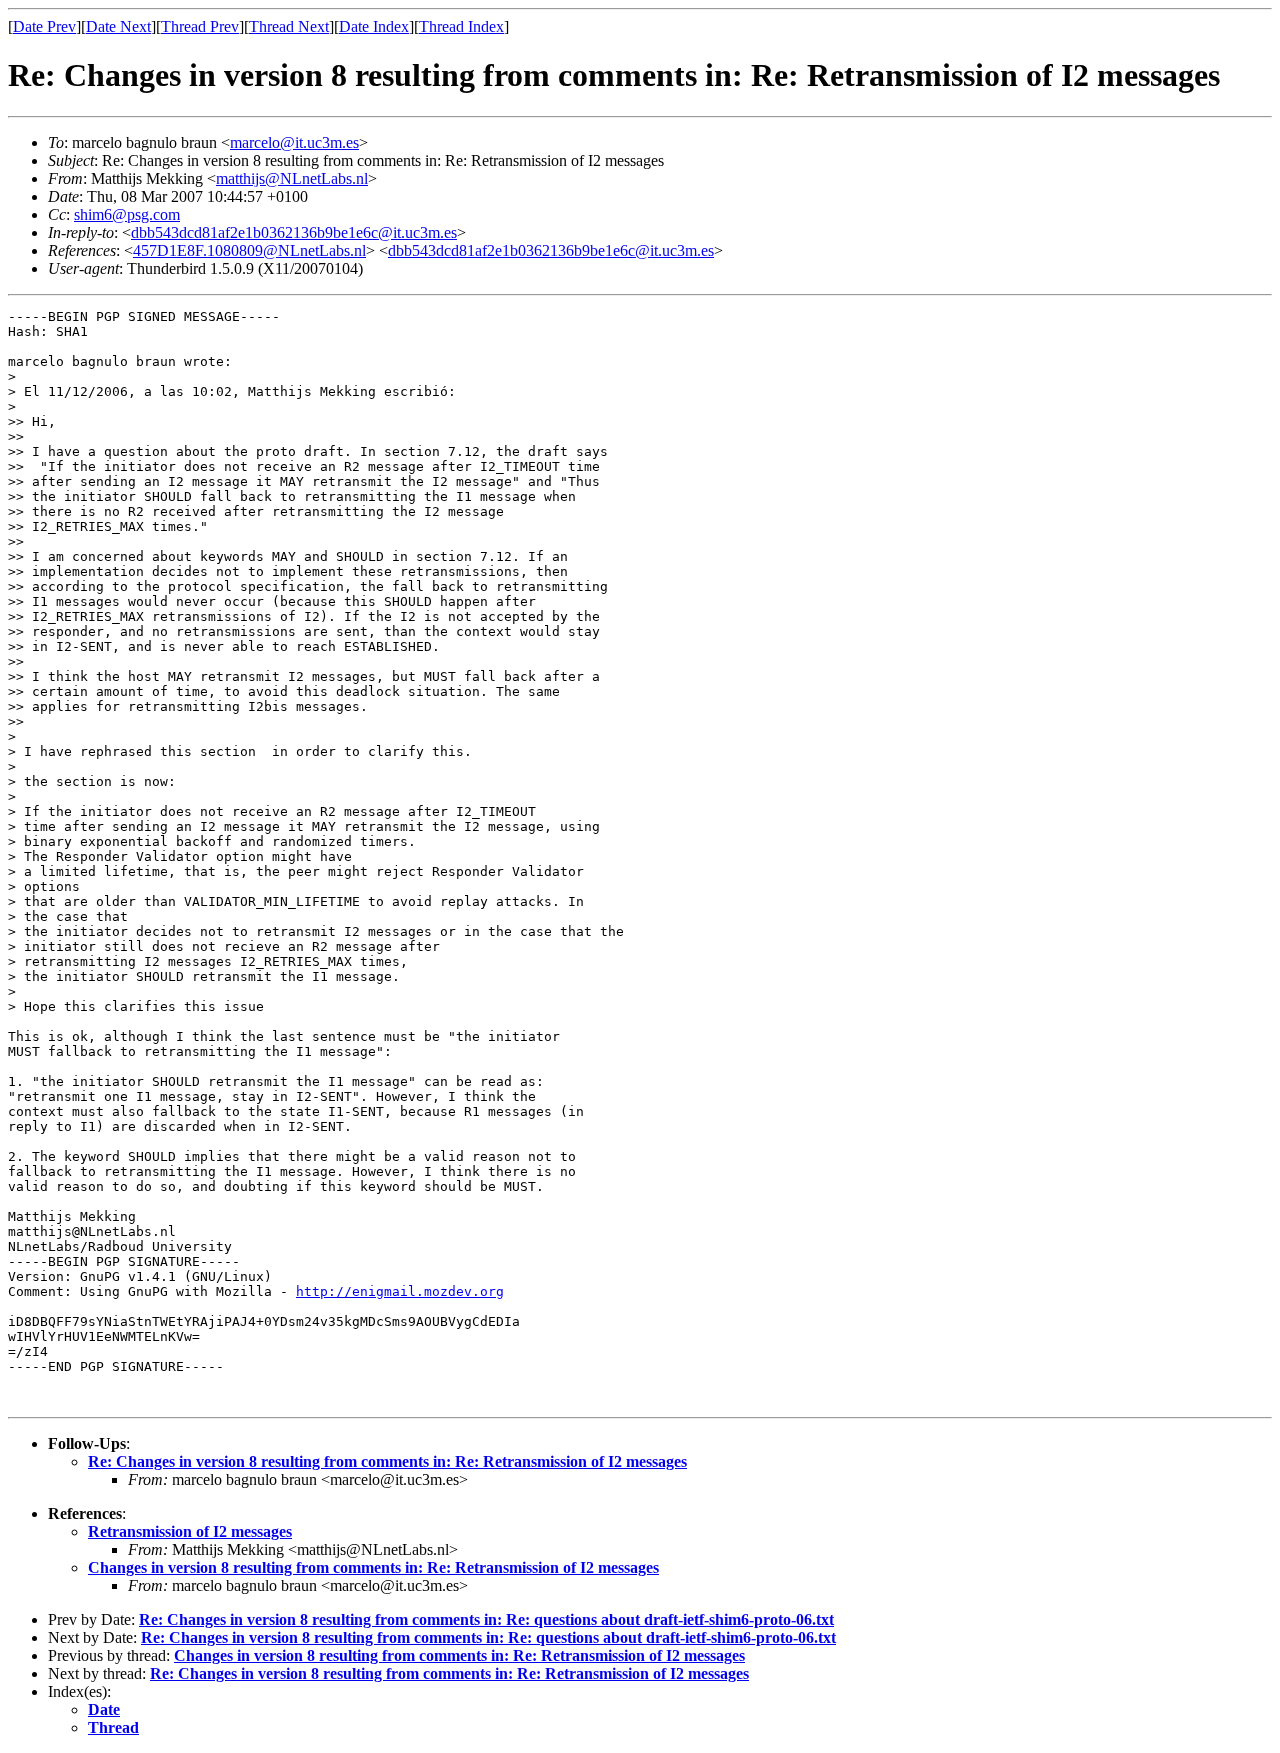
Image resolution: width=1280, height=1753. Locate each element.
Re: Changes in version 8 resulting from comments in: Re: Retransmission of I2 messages (387, 1461)
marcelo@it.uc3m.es (294, 142)
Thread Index (461, 26)
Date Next (118, 26)
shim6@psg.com (127, 214)
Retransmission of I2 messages (190, 1531)
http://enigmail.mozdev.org (400, 1291)
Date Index (374, 26)
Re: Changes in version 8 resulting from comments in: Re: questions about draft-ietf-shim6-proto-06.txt (486, 1619)
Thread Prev (200, 26)
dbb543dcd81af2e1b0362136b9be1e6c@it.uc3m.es (294, 232)
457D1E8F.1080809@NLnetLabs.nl (249, 250)
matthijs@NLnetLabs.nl (292, 178)
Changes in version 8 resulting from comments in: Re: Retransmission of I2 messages (373, 1567)
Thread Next (289, 26)
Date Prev (44, 26)
